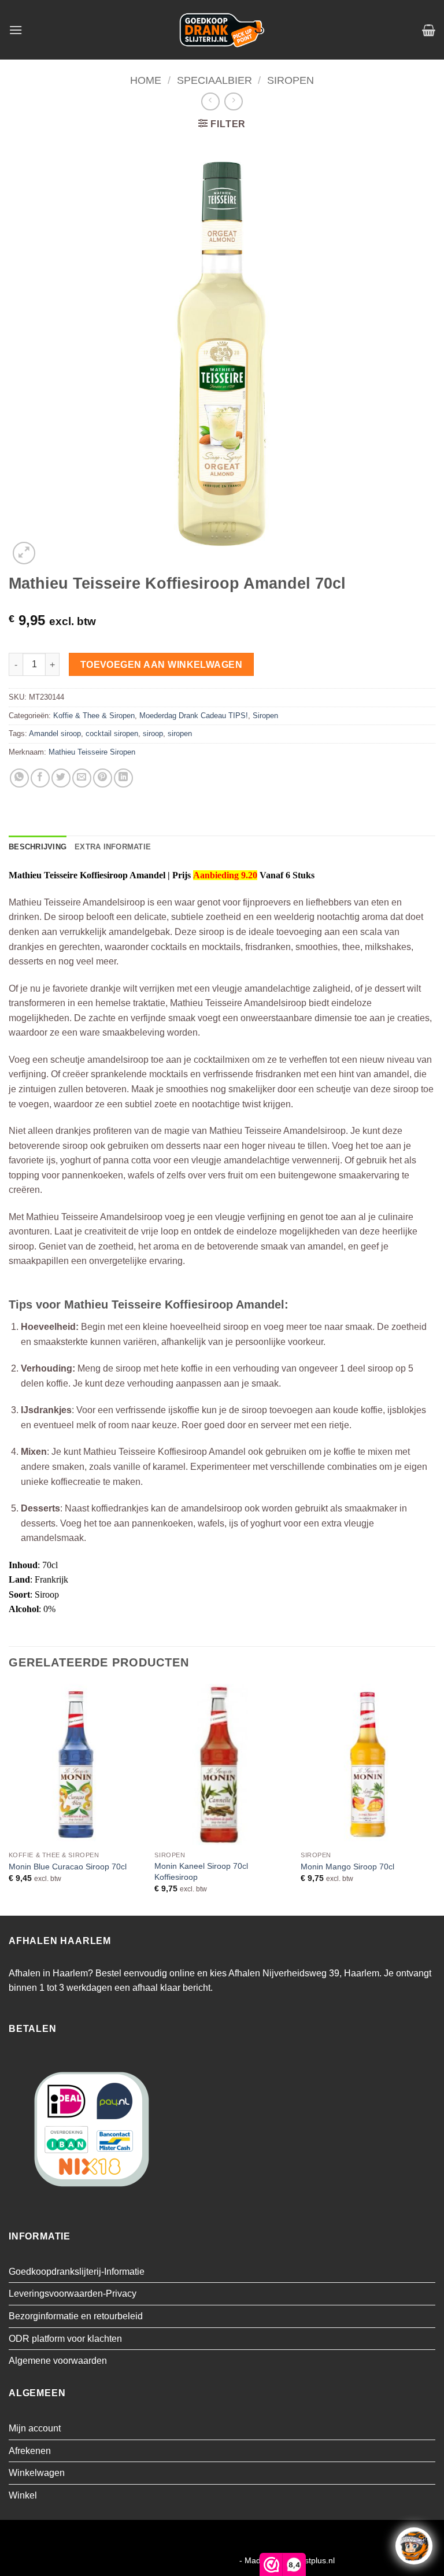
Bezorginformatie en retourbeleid (76, 2316)
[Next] (435, 1799)
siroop (153, 733)
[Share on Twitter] (61, 778)
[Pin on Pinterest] (103, 778)
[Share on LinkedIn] (123, 778)
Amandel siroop (55, 733)
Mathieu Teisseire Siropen (92, 752)
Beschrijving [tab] (38, 847)
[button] (16, 30)
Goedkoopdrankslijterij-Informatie (77, 2272)
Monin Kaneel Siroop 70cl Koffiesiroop (201, 1871)
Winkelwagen (37, 2473)
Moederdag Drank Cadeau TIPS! (194, 716)
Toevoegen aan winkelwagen (162, 665)
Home (146, 80)
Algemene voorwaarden (58, 2361)
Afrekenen (30, 2451)
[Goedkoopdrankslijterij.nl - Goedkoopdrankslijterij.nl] (222, 30)
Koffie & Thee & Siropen (94, 716)
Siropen (291, 80)
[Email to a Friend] (82, 778)
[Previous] (9, 1799)
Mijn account (35, 2428)
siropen (180, 733)
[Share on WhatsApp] (19, 778)
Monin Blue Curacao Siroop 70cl (68, 1867)
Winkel (23, 2495)
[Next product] (210, 101)
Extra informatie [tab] (113, 847)
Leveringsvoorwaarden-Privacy (73, 2294)
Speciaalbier (214, 80)
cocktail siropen (112, 733)
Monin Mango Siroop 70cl (347, 1867)
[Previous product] (233, 101)
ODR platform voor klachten (65, 2339)
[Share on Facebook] (40, 778)
